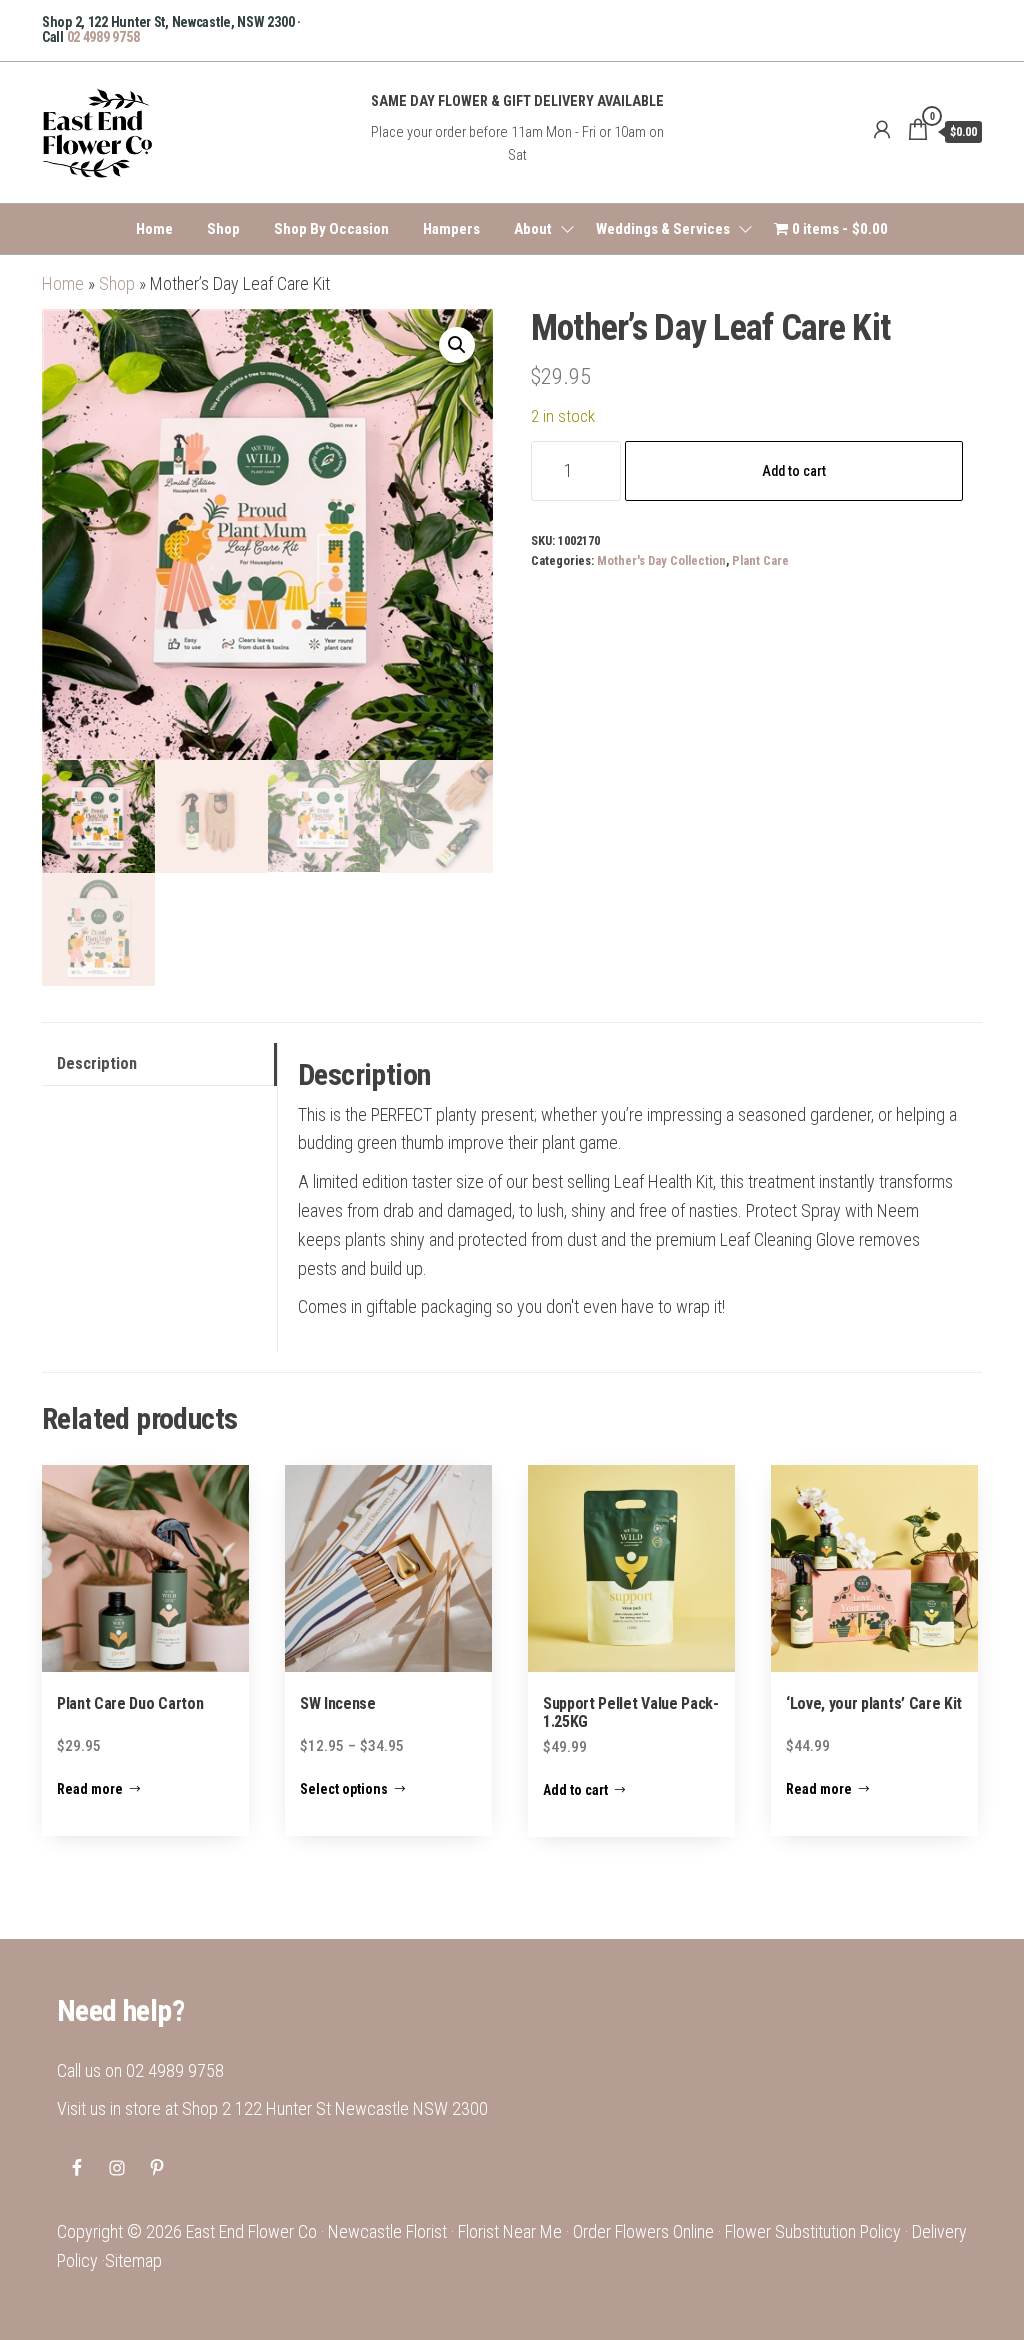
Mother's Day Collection (661, 560)
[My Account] (882, 130)
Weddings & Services (663, 229)
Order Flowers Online (643, 2231)
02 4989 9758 (103, 37)
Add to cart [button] (575, 1790)
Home (154, 229)
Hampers (451, 229)
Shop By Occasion (331, 229)
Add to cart (794, 471)
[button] (457, 345)
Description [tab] (97, 1063)
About (533, 229)
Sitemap (133, 2260)
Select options (344, 1789)
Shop (223, 229)
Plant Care (760, 560)
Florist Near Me (510, 2231)
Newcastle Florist (387, 2231)
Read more (90, 1789)
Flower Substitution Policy (813, 2231)
